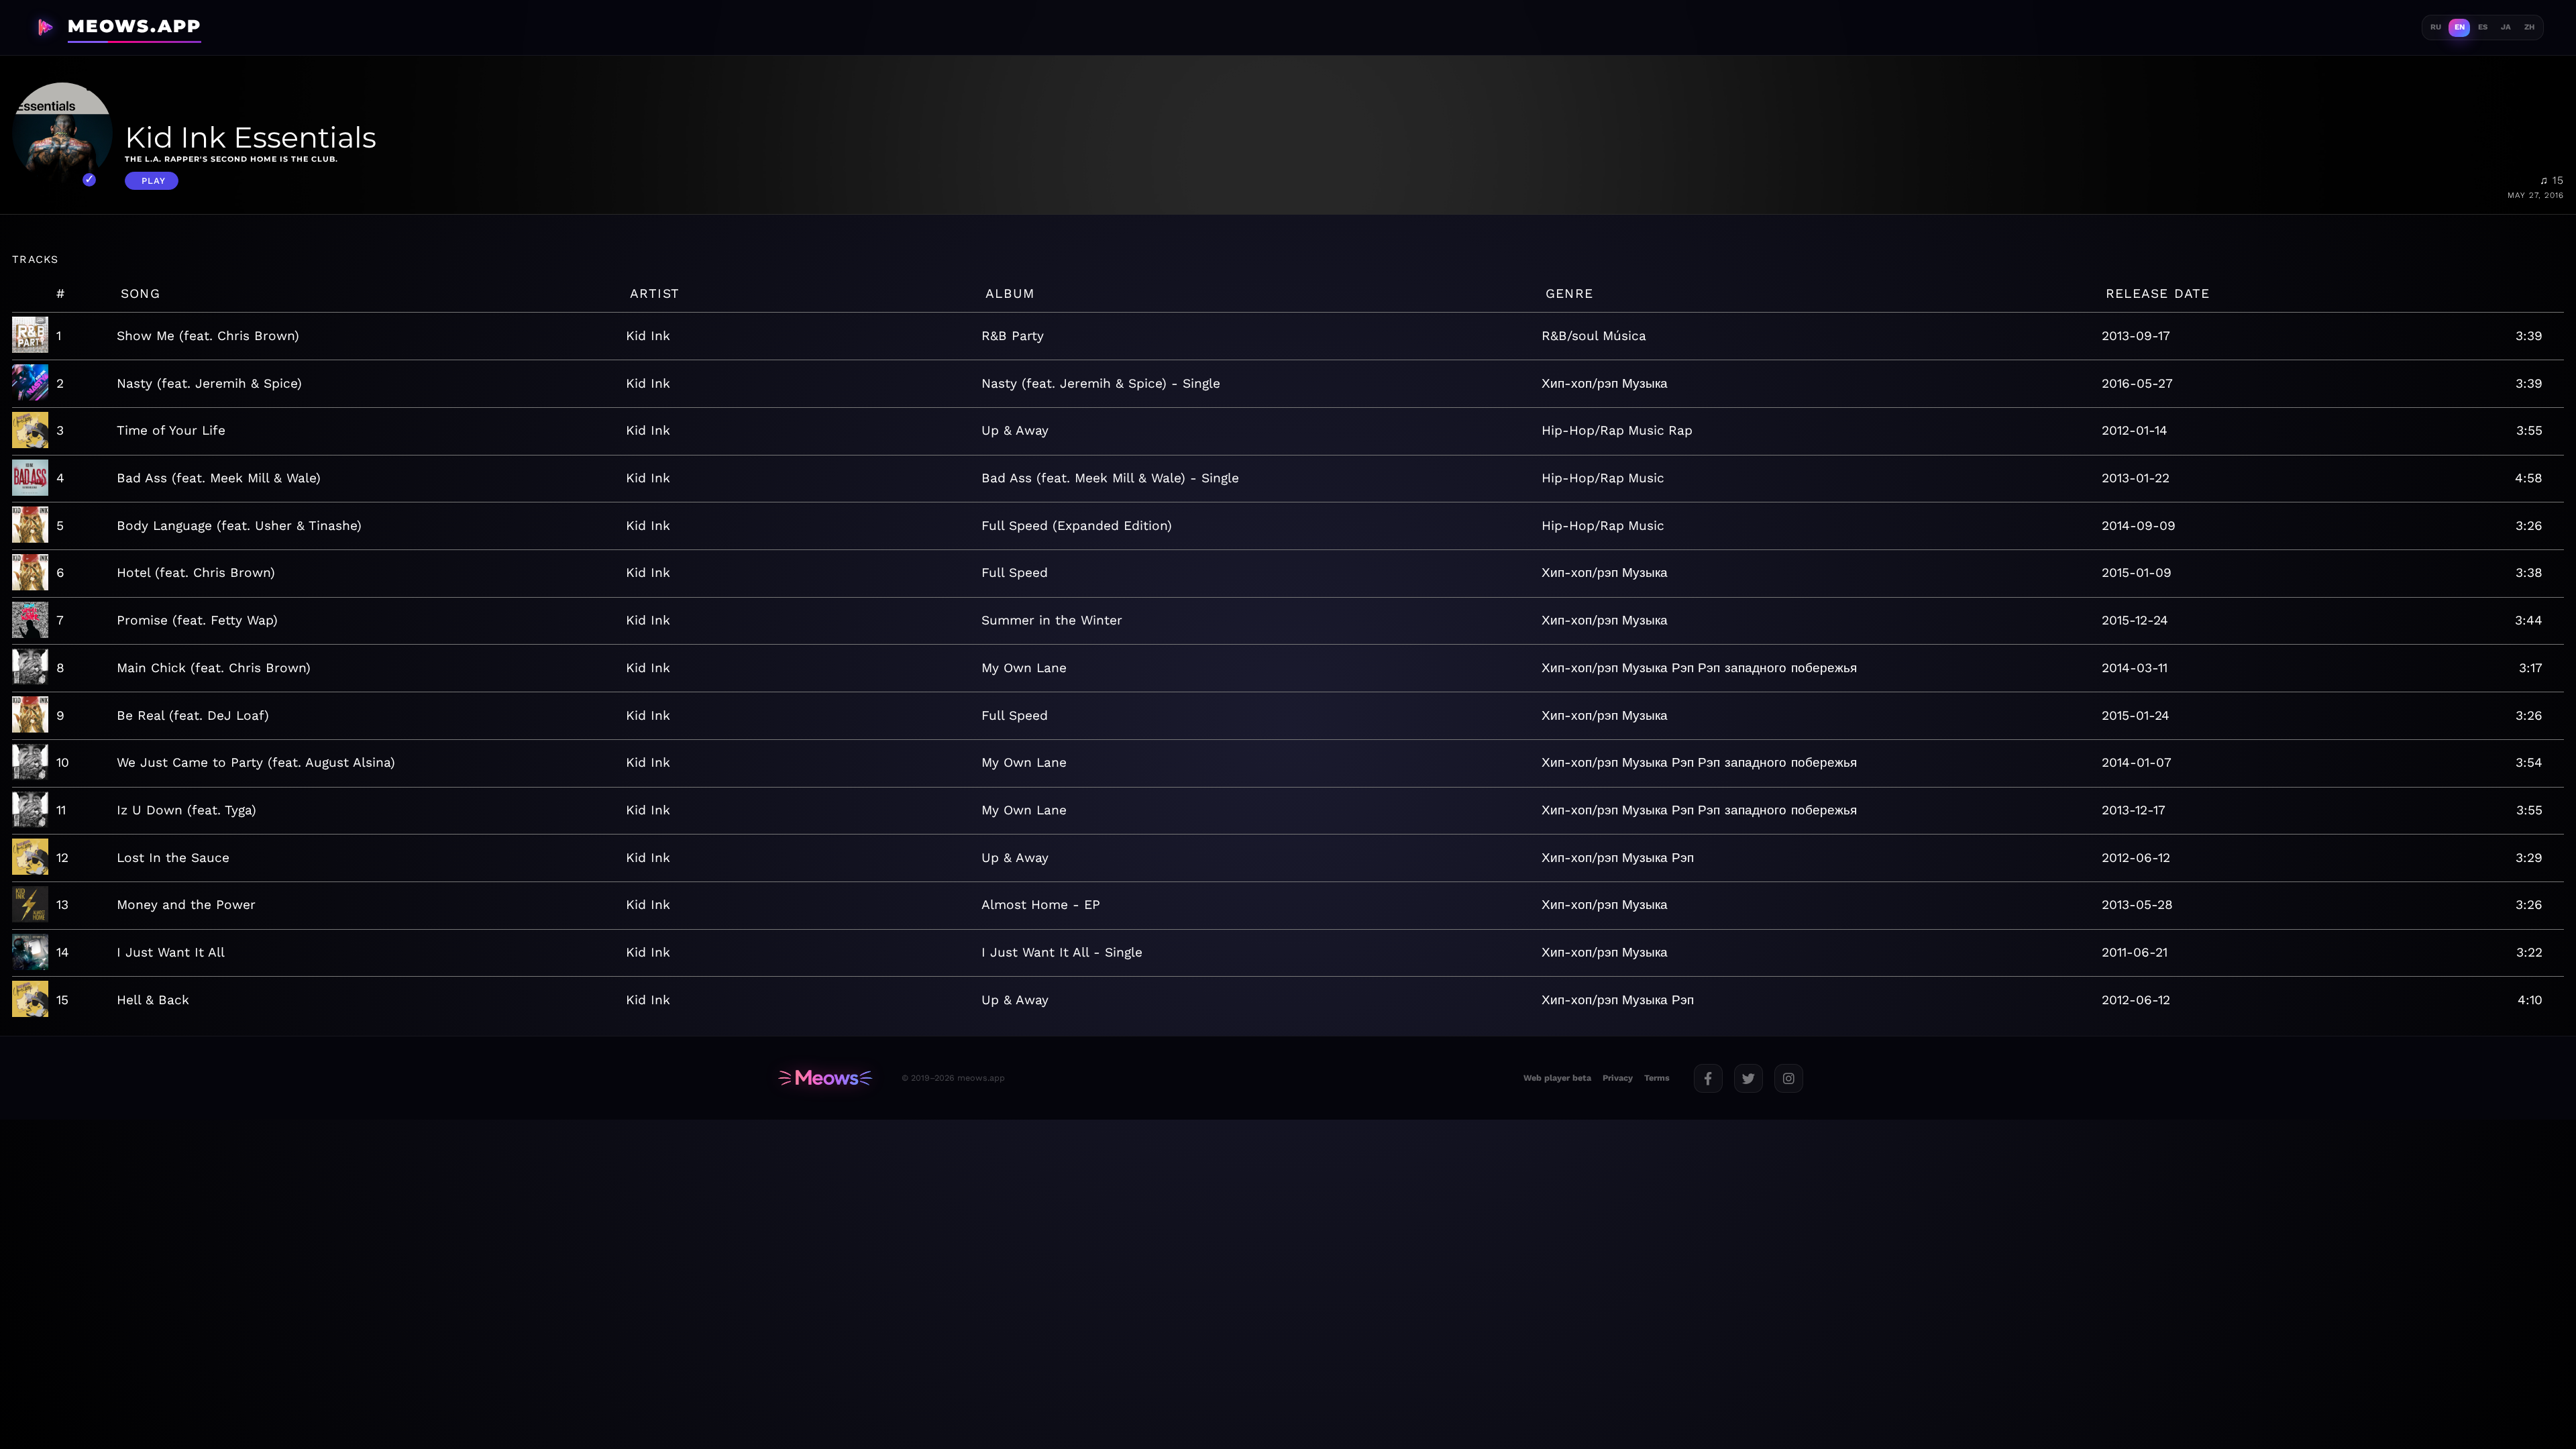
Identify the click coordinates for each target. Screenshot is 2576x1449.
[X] (1749, 1078)
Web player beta (1557, 1078)
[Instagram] (1789, 1078)
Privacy (1618, 1078)
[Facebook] (1708, 1078)
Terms (1657, 1078)
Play (154, 181)
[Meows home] (825, 1078)
